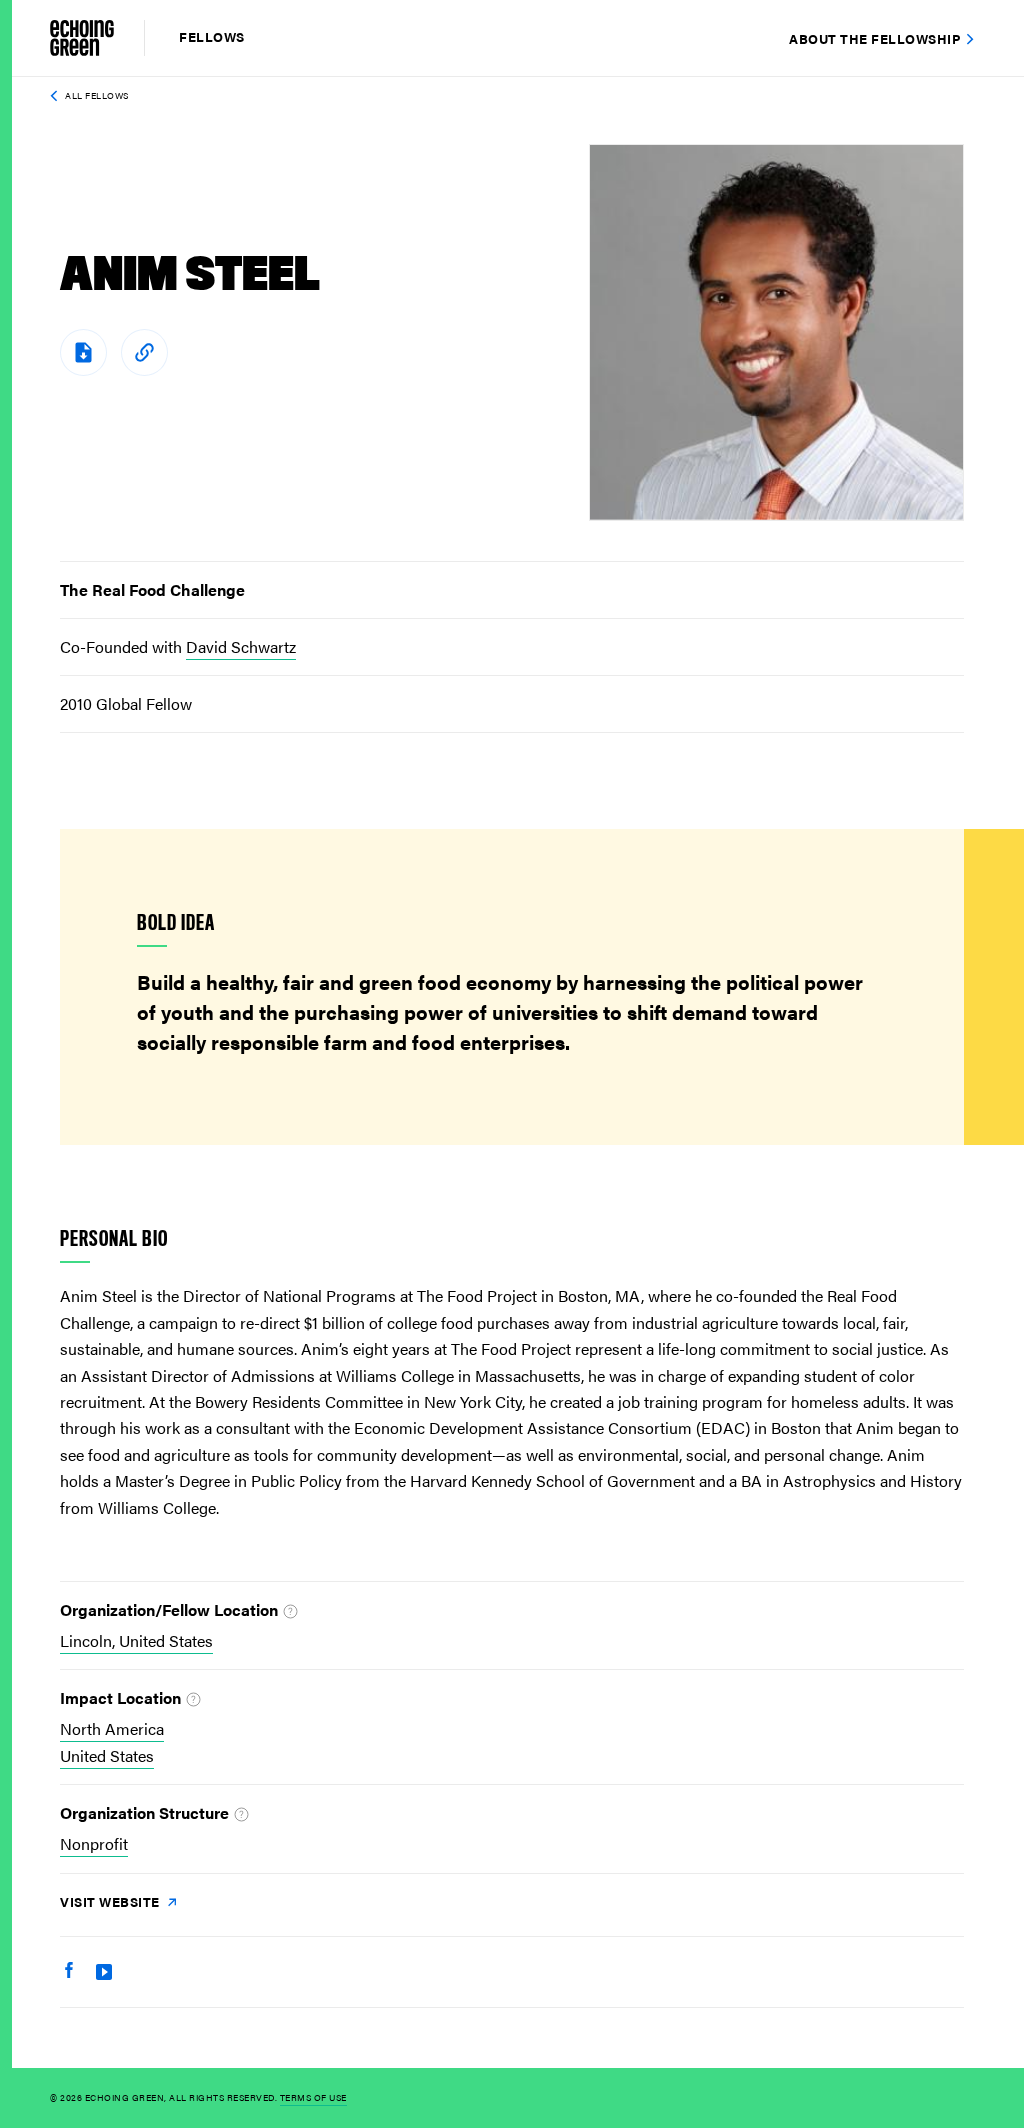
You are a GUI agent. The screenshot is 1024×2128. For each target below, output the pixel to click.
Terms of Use (313, 2097)
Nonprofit (94, 1843)
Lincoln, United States (136, 1640)
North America (112, 1728)
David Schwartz (241, 646)
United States (107, 1755)
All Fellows (97, 95)
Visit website (111, 1901)
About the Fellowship (874, 38)
